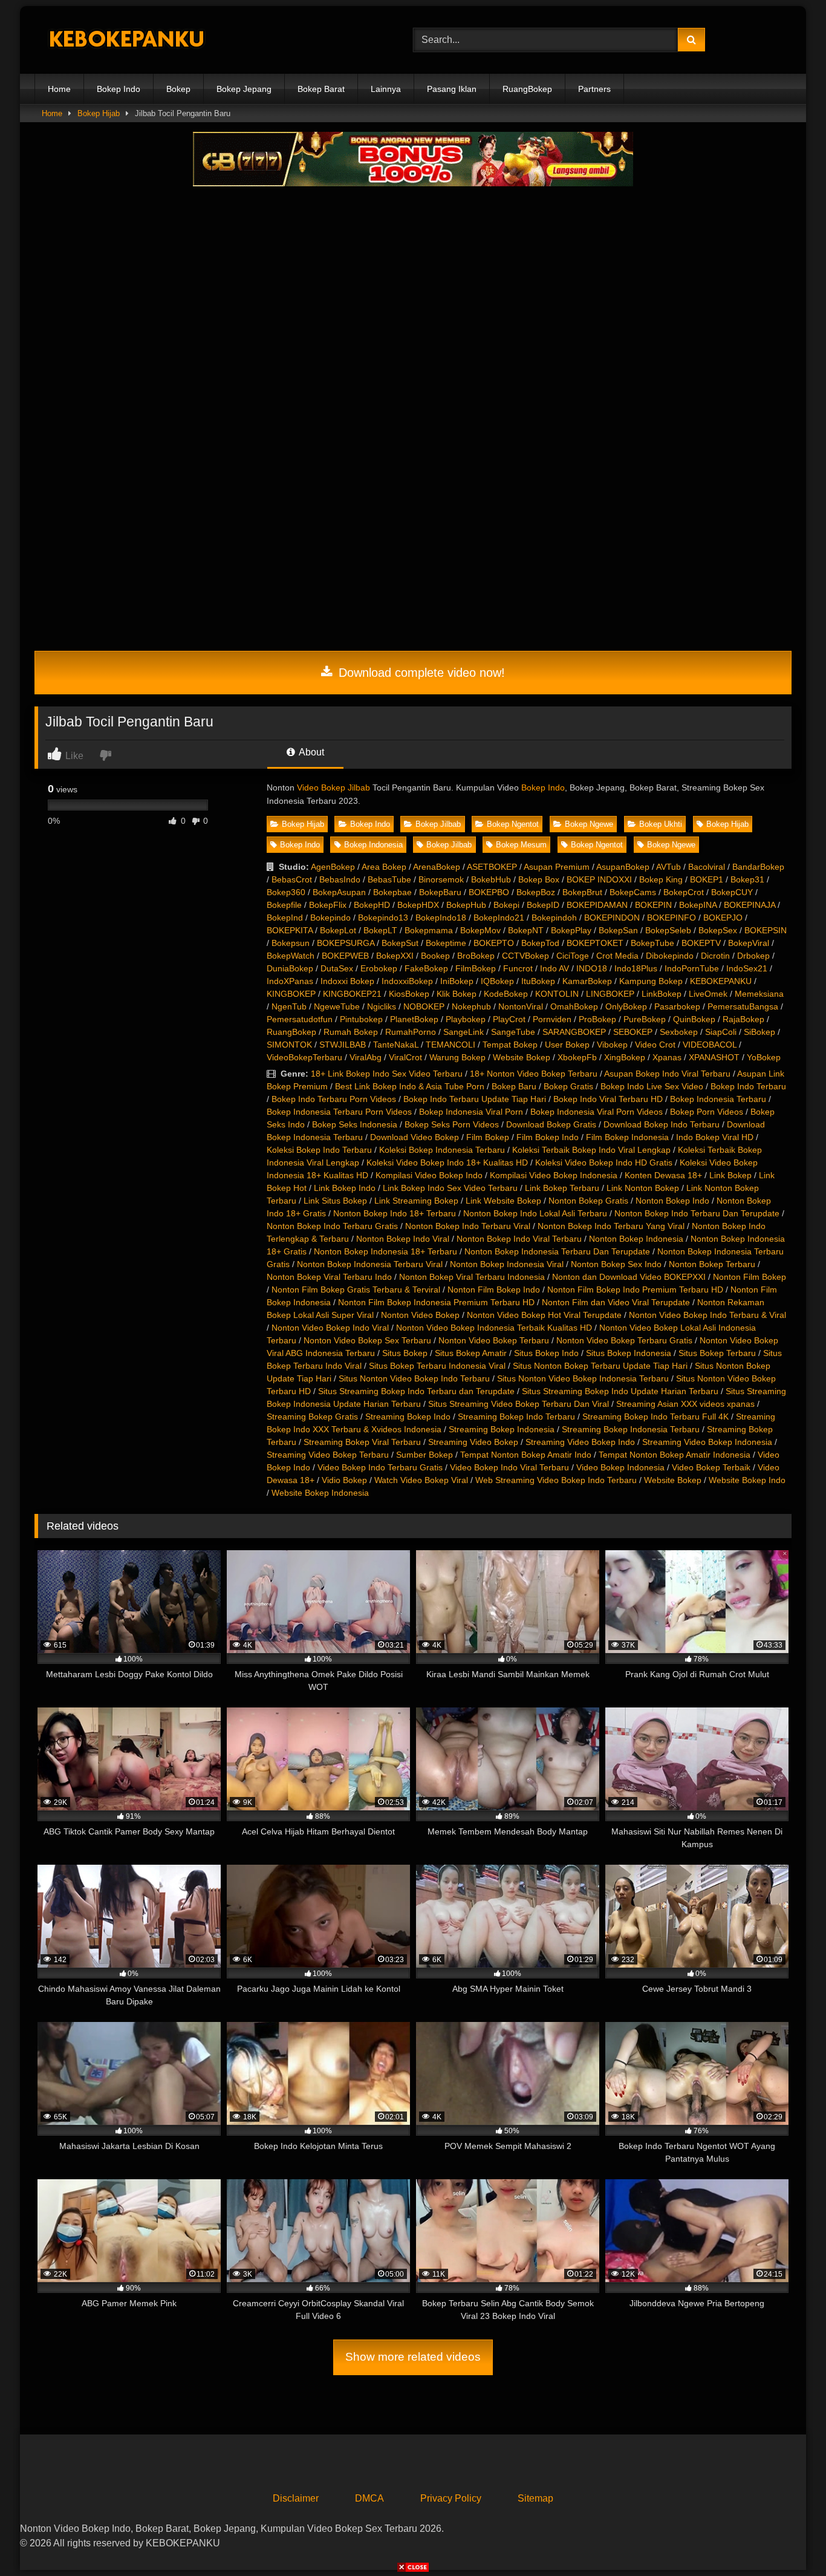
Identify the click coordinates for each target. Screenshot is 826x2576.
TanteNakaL (396, 1045)
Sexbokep (679, 1032)
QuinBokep (694, 1019)
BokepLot (338, 930)
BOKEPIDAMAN (597, 905)
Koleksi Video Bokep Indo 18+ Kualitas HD (447, 1162)
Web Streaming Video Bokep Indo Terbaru (556, 1480)
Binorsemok (441, 879)
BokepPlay (571, 930)
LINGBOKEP (610, 994)
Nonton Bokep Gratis (588, 1201)
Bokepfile (284, 905)
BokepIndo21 (499, 918)
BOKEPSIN (766, 930)
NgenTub (289, 1006)
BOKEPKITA (290, 930)
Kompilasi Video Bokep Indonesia (554, 1175)
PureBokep (645, 1019)
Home (59, 89)
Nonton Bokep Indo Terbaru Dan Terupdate (697, 1213)
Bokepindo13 (383, 918)
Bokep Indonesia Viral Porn (471, 1112)
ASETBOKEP (492, 867)
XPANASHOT (714, 1057)
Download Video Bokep (415, 1137)
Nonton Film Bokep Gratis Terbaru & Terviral (356, 1290)
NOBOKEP (424, 1006)
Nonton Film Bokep (750, 1277)
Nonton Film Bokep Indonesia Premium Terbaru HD (436, 1302)
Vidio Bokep (344, 1480)
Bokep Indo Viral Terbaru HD (608, 1099)
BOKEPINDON (612, 918)
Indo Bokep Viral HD (715, 1137)
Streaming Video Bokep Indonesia (707, 1442)
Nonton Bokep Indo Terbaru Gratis (332, 1226)
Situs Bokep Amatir (471, 1353)
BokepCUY (732, 892)
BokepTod (540, 943)
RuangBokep (527, 89)
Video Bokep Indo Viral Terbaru (509, 1467)
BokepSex (718, 930)
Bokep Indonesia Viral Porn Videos (597, 1112)
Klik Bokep (457, 994)
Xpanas (667, 1057)
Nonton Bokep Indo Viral (403, 1239)
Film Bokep (488, 1137)
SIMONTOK (289, 1045)
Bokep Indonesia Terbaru (718, 1099)
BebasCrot (292, 879)
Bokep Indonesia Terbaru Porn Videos (339, 1112)
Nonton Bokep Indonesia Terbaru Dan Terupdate (557, 1251)
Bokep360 (286, 892)
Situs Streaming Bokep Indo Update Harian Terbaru (620, 1391)
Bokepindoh (554, 918)
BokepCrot (684, 892)
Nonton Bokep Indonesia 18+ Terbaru (385, 1251)
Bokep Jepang (244, 89)
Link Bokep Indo (345, 1188)
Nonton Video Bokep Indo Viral (330, 1328)
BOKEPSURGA (346, 943)
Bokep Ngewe (589, 824)
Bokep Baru (514, 1086)
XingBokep (625, 1057)
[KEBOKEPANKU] (125, 40)
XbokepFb (577, 1057)
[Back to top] (789, 2540)
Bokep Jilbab (438, 824)
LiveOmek (708, 994)
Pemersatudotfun (300, 1019)
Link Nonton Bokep (643, 1188)
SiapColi (721, 1032)
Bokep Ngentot (513, 824)
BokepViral (749, 943)
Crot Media (617, 956)
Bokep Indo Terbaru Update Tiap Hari (475, 1099)
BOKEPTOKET (595, 943)
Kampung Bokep (651, 981)
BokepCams (633, 892)
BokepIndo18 (441, 918)
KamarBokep (587, 981)
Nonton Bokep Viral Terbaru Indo (329, 1277)
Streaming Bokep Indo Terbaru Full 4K (655, 1417)
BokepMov (480, 930)
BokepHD (372, 905)
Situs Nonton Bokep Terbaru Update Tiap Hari (600, 1366)
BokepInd (285, 918)
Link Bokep (730, 1175)
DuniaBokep (290, 968)
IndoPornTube (692, 968)
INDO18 (592, 968)
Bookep (435, 956)
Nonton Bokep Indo (672, 1201)
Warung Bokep (457, 1057)
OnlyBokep (626, 1006)
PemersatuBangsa (743, 1006)
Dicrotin (715, 956)
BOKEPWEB (345, 956)
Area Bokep (384, 867)
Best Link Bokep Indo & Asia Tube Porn (410, 1086)
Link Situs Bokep (335, 1201)
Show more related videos (413, 2357)
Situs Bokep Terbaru (717, 1353)
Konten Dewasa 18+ (663, 1175)
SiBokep (759, 1032)
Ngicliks (382, 1006)
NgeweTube (337, 1006)
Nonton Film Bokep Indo (494, 1290)
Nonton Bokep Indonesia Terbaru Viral (370, 1264)
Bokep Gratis (568, 1086)
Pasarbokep (677, 1006)
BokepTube (652, 943)
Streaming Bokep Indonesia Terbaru (631, 1429)
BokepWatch (291, 956)
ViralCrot (405, 1057)
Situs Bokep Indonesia (629, 1353)
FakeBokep (426, 968)
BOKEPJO (723, 918)
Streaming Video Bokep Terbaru (328, 1455)
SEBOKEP (633, 1032)
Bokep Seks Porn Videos (452, 1124)
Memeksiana (759, 994)
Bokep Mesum (521, 845)
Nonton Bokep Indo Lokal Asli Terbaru (535, 1213)
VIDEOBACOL (710, 1045)
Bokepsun (291, 943)
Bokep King (661, 879)
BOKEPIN (653, 905)
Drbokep (753, 956)
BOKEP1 (707, 879)
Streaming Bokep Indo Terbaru (516, 1417)
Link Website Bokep (503, 1201)
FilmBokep (476, 968)
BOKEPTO (494, 943)
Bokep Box (539, 879)
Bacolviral (707, 867)
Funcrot (518, 968)
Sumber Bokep (424, 1455)
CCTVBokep (525, 956)
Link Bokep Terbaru (562, 1188)
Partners (594, 89)
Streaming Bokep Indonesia (502, 1429)
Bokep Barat (321, 89)
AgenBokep (333, 867)
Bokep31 (747, 879)
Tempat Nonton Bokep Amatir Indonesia (675, 1455)
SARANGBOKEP (574, 1032)
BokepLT (380, 930)
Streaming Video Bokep (473, 1442)
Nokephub (471, 1006)
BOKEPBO (489, 892)
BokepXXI (395, 956)
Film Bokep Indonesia (627, 1137)
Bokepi (506, 905)
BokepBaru (440, 892)
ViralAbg (366, 1057)
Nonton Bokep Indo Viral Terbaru (519, 1239)
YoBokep (764, 1057)
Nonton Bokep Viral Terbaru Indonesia (472, 1277)
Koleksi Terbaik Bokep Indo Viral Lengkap (591, 1150)
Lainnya (386, 89)
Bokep (178, 89)
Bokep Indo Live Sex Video (652, 1086)
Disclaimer (296, 2498)
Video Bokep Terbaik (711, 1467)
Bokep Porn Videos (707, 1112)
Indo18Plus (636, 968)
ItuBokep (538, 981)
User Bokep (567, 1045)
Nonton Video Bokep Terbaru (494, 1340)
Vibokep (612, 1045)
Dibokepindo (670, 956)
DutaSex (337, 968)
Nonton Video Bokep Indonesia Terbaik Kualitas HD (494, 1328)
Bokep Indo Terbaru (748, 1086)
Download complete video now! (420, 673)
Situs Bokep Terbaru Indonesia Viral (437, 1366)
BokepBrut (582, 892)
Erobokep (379, 968)
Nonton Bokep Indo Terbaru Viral (468, 1226)
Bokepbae (392, 892)
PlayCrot (509, 1019)
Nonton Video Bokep (420, 1315)
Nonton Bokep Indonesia (636, 1239)
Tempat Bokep (510, 1045)
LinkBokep (662, 994)
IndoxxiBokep (407, 981)
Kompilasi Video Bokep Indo (429, 1175)
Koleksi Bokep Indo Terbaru (319, 1150)
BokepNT (526, 930)
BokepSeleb (668, 930)
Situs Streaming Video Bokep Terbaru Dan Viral (519, 1404)
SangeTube (513, 1032)
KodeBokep (506, 994)
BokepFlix (328, 905)
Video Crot (655, 1045)
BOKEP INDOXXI (599, 879)
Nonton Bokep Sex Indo (616, 1264)
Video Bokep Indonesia (620, 1467)
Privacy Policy (451, 2498)
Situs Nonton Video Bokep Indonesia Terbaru (583, 1378)
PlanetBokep (414, 1019)
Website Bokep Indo (747, 1480)
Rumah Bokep (351, 1032)
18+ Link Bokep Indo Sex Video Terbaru (387, 1074)
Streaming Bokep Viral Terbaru (362, 1442)
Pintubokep (361, 1019)
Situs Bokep (405, 1353)
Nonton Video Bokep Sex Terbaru (367, 1340)
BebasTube (389, 879)
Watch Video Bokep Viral (421, 1480)
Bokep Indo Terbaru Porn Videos (334, 1099)
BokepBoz (536, 892)
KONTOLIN (557, 994)
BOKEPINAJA (750, 905)
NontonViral (521, 1006)
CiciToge (573, 956)
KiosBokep (409, 994)
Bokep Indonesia (373, 845)
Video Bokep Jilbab (333, 787)
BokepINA (698, 905)
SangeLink (463, 1032)
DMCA (369, 2498)
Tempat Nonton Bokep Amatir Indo (526, 1455)
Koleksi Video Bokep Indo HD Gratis (604, 1162)
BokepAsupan (339, 892)
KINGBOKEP (291, 994)
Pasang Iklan (452, 89)
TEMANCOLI (450, 1045)
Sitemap (535, 2498)
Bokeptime (446, 943)
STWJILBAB (343, 1045)
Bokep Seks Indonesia (355, 1124)
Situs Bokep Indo (546, 1353)
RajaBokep (743, 1019)
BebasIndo (340, 879)
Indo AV (554, 968)
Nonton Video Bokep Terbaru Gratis (624, 1340)
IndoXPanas (290, 981)
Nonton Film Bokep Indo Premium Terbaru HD (635, 1290)
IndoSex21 (747, 968)
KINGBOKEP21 (352, 994)
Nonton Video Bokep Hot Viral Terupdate (544, 1315)
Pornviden (552, 1019)
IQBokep (497, 981)
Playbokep (466, 1019)
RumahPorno (411, 1032)
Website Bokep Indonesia (320, 1493)
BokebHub (491, 879)
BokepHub (466, 905)
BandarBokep (758, 867)
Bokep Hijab (99, 113)
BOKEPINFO (672, 918)
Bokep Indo (119, 89)
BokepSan (618, 930)
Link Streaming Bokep (416, 1201)
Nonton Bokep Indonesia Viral (507, 1264)
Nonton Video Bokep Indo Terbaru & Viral (707, 1315)
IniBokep (457, 981)
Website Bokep (522, 1057)
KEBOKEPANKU (721, 981)
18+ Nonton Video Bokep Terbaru (534, 1074)
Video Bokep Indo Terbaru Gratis (380, 1467)
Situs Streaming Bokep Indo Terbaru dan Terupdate (416, 1391)
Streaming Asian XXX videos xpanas (685, 1404)
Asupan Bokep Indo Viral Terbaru (667, 1074)
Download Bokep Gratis (551, 1124)
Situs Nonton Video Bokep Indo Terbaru (414, 1378)
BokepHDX (418, 905)
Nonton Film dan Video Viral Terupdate (616, 1302)
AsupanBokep (623, 867)
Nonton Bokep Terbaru (712, 1264)
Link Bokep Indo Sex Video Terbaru (450, 1188)
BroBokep (476, 956)
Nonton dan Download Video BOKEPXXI (629, 1277)
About (311, 752)
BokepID (543, 905)
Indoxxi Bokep (347, 981)
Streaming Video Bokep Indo (580, 1442)
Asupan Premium (557, 867)
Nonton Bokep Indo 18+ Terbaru (395, 1213)
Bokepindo (330, 918)
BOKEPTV (701, 943)
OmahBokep (574, 1006)
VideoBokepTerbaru (304, 1057)
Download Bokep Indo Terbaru (662, 1124)
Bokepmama (429, 930)
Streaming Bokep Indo (408, 1417)
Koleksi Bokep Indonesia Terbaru (442, 1150)
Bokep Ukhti (661, 824)
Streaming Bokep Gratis (312, 1417)
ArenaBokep (437, 867)
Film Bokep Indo (548, 1137)
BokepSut (400, 943)
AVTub (668, 867)
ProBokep (597, 1019)
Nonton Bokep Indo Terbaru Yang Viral (611, 1226)
